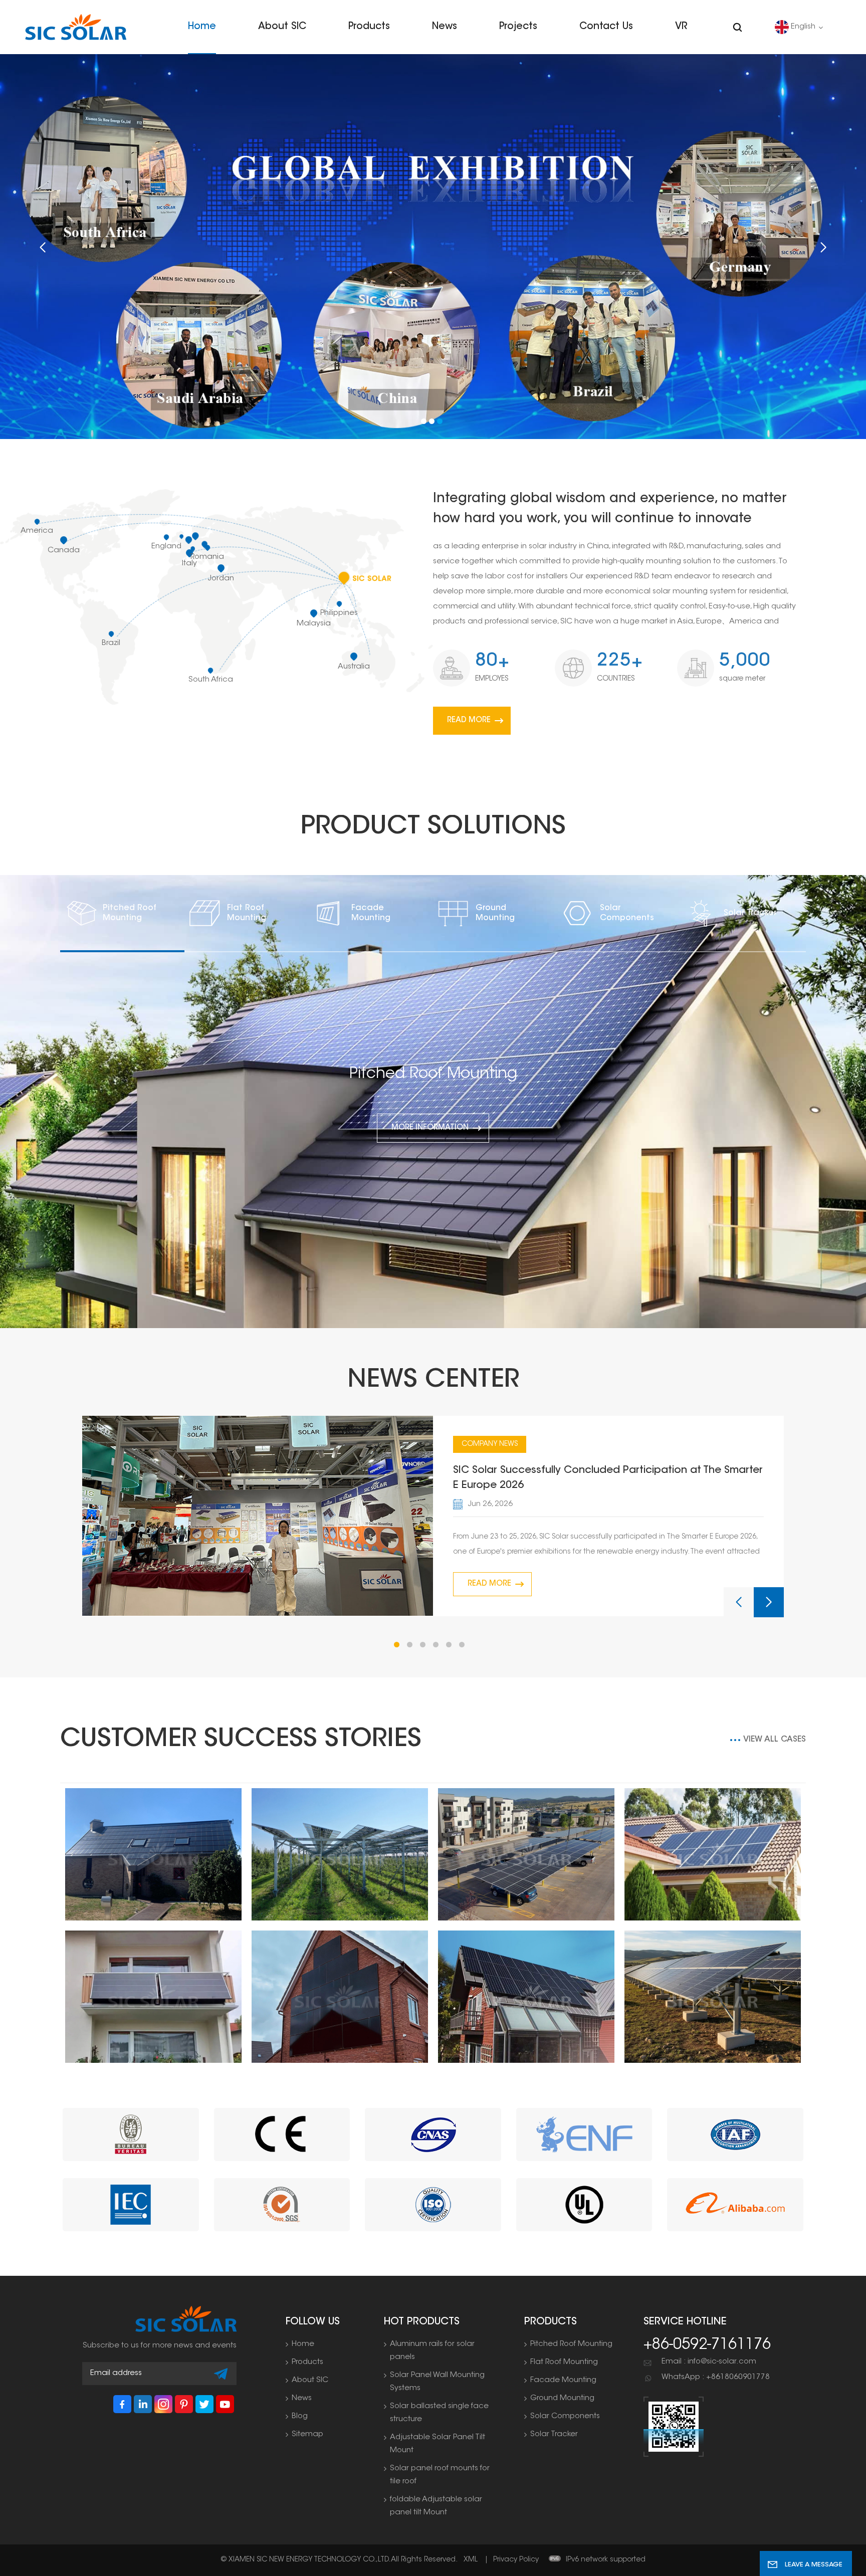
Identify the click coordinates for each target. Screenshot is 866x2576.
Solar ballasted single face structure (439, 2413)
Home (202, 27)
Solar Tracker (750, 913)
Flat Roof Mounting (247, 913)
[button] (424, 421)
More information (430, 1128)
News (445, 27)
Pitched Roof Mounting (130, 913)
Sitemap (307, 2434)
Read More (469, 720)
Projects (518, 27)
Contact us (606, 27)
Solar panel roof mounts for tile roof (440, 2475)
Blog (300, 2416)
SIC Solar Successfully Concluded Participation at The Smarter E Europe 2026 (608, 1478)
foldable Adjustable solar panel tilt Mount (436, 2506)
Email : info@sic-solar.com (709, 2362)
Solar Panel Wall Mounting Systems (437, 2382)
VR (681, 27)
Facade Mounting (371, 913)
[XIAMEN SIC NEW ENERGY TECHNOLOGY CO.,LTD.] (76, 27)
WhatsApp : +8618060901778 (716, 2377)
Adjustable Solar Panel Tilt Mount (438, 2444)
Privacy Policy (516, 2560)
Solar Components (627, 913)
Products (369, 27)
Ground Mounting (495, 913)
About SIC (282, 27)
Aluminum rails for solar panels (432, 2351)
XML (471, 2560)
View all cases (775, 1740)
